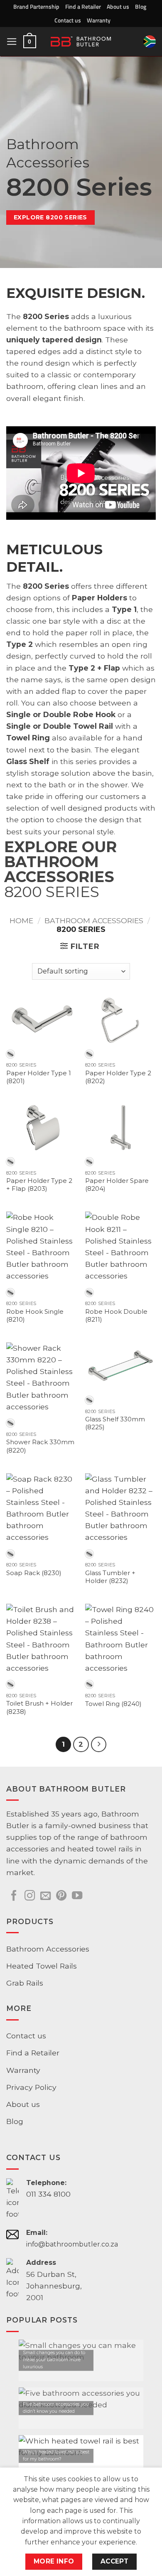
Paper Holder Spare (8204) (117, 1185)
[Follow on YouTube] (77, 1896)
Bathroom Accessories (94, 921)
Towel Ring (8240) (113, 1704)
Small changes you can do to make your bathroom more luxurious (54, 2360)
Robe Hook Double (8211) (116, 1316)
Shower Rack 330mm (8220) (40, 1446)
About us (118, 6)
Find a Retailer (83, 6)
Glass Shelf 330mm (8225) (115, 1423)
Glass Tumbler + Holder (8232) (110, 1577)
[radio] (10, 1054)
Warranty (99, 20)
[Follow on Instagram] (30, 1896)
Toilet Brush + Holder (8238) (39, 1707)
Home (21, 921)
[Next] (99, 1744)
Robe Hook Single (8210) (35, 1316)
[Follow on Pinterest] (61, 1896)
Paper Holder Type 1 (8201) (39, 1077)
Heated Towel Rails (42, 1966)
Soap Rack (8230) (34, 1573)
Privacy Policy (31, 2087)
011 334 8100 (48, 2194)
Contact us (68, 20)
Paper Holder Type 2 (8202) (118, 1077)
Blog (141, 6)
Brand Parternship (36, 6)
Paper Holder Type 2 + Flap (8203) (39, 1185)
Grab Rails (25, 1983)
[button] (12, 42)
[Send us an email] (45, 1896)
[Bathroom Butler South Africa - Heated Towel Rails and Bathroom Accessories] (81, 42)
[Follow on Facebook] (14, 1896)
